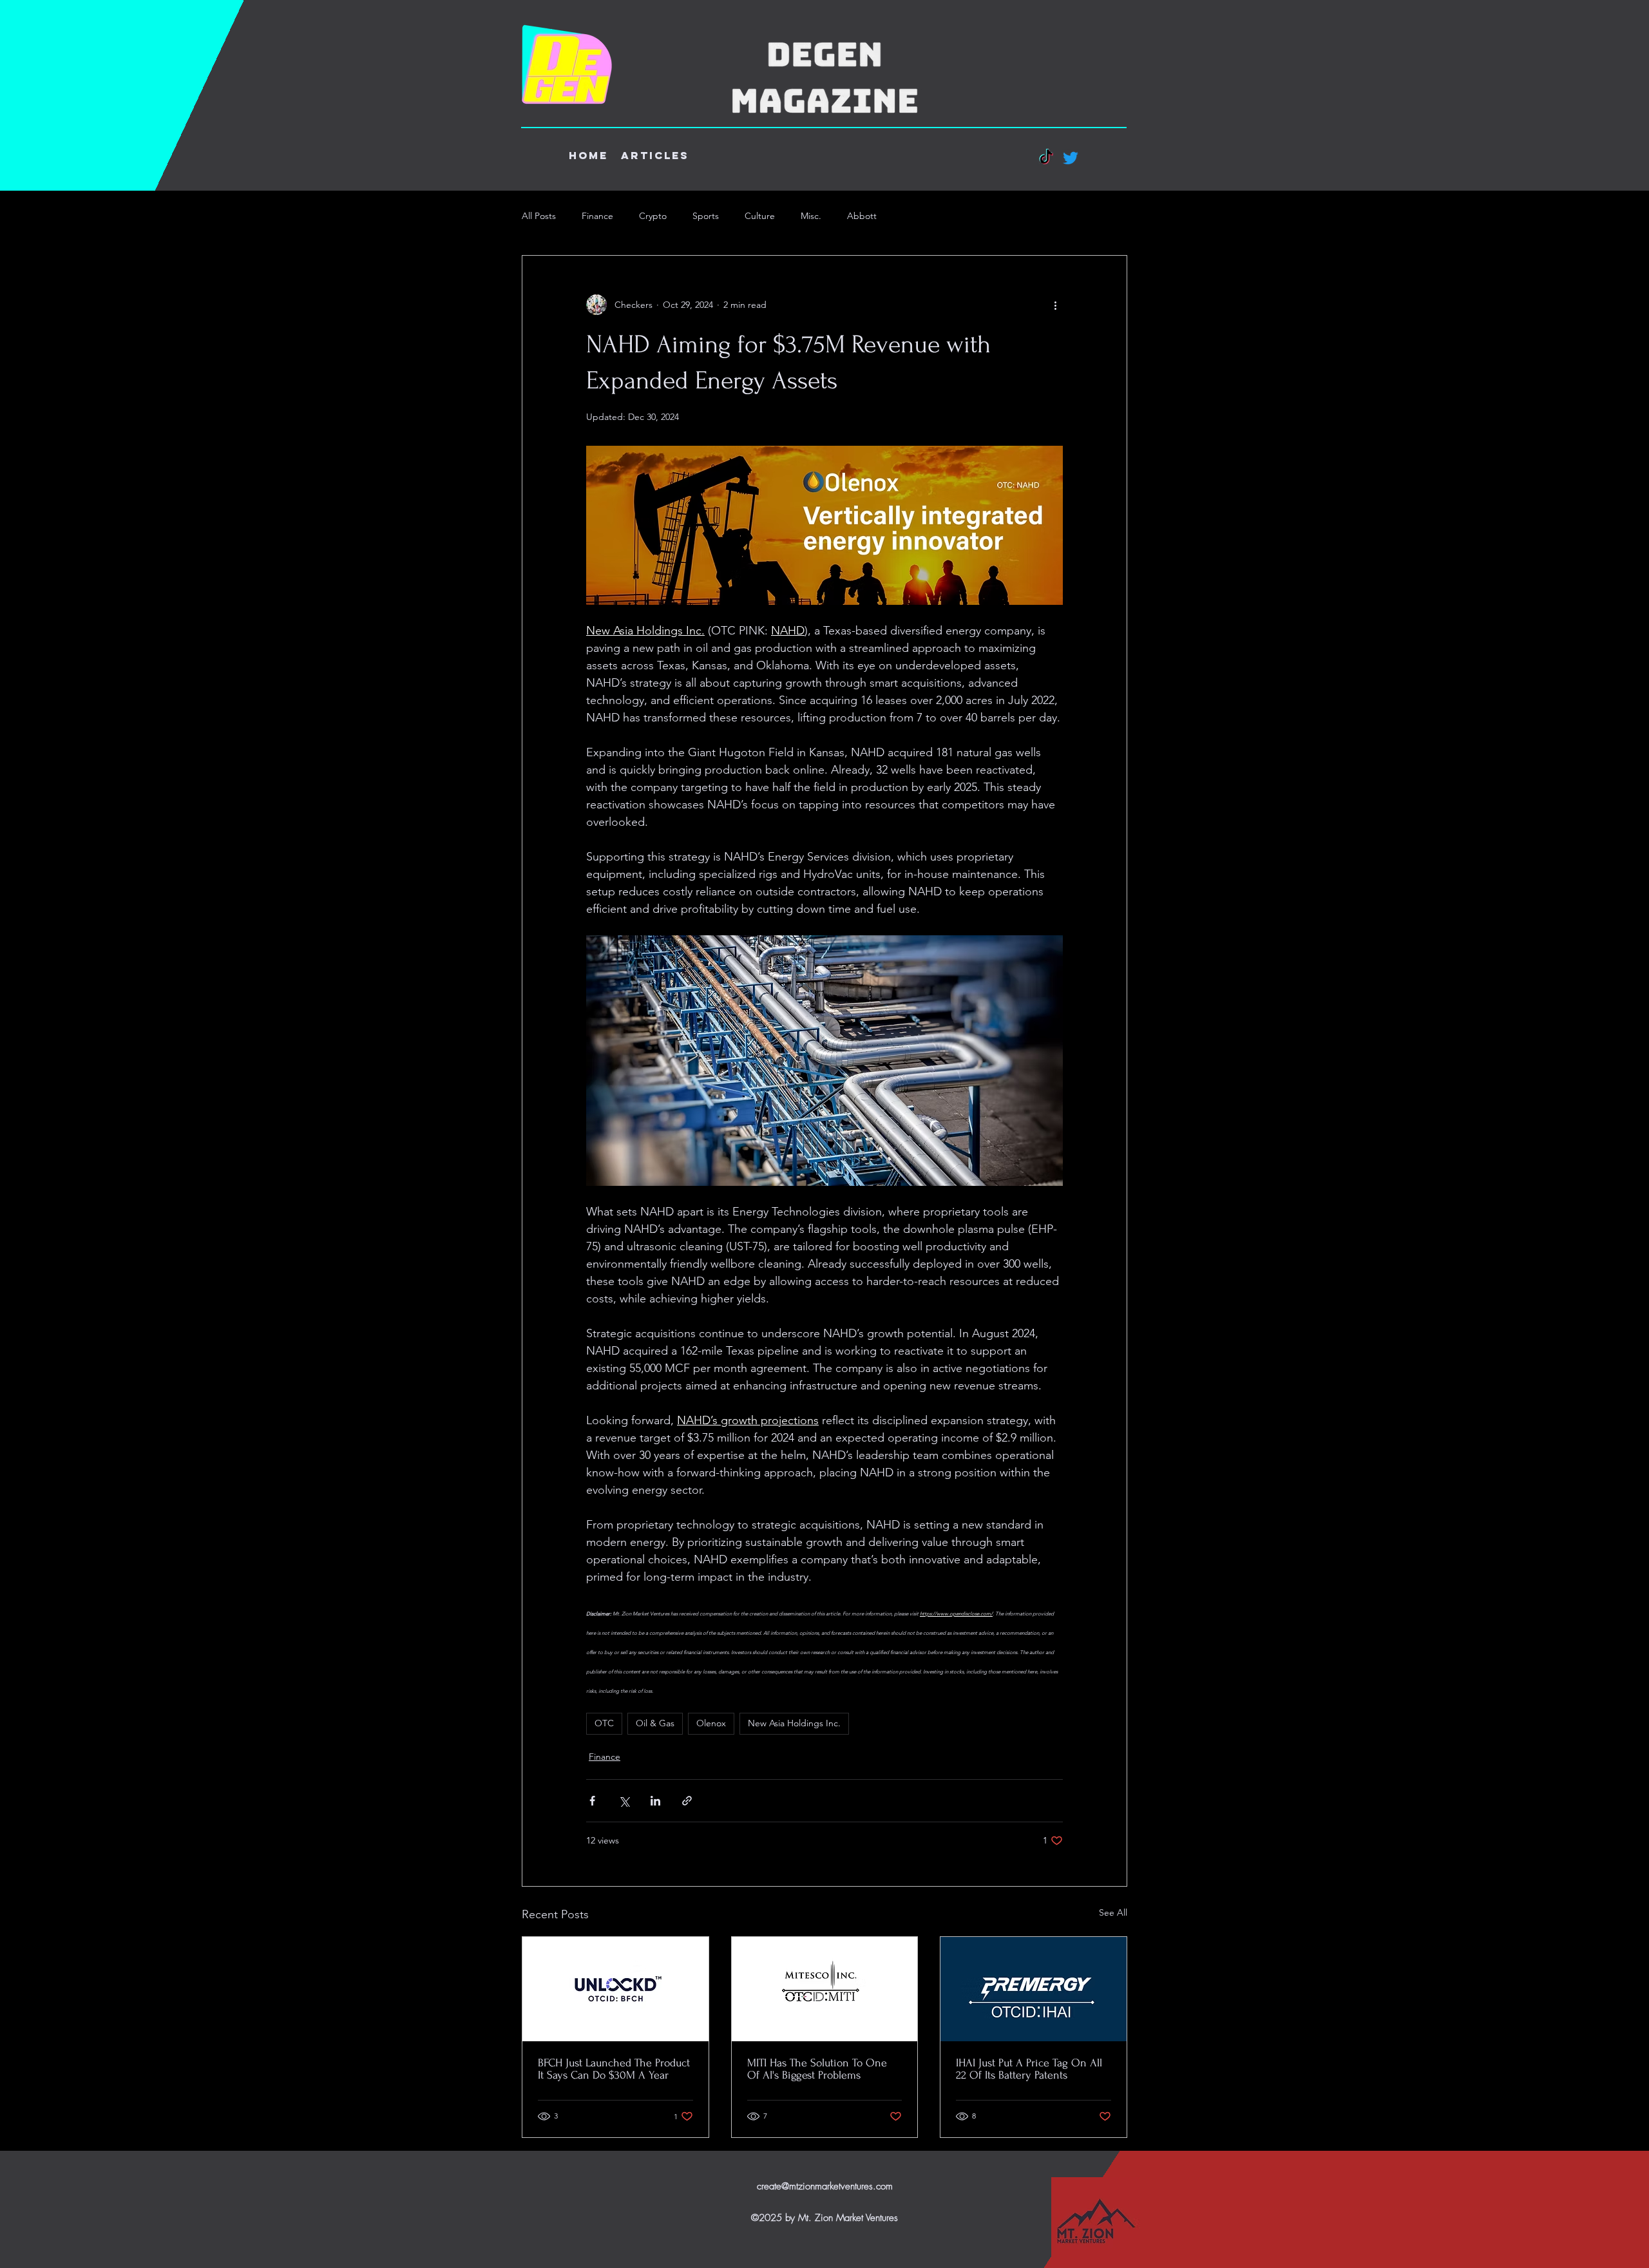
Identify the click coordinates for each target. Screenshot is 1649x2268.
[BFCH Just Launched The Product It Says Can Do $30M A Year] (615, 1989)
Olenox (711, 1723)
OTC (604, 1723)
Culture (760, 216)
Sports (706, 216)
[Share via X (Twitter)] (624, 1801)
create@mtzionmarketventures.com (825, 2186)
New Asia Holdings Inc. (794, 1723)
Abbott (862, 216)
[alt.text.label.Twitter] (1071, 158)
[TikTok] (1046, 158)
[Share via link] (687, 1801)
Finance (597, 216)
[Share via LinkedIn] (655, 1801)
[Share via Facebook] (592, 1801)
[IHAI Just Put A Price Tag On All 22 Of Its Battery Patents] (1034, 1989)
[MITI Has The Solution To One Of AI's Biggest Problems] (825, 1989)
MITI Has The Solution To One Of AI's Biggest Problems (817, 2069)
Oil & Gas (655, 1723)
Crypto (653, 216)
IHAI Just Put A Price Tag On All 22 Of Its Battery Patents (1029, 2069)
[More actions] (1055, 305)
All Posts (539, 216)
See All (1113, 1912)
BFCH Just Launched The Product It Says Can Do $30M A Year (614, 2069)
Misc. (811, 216)
